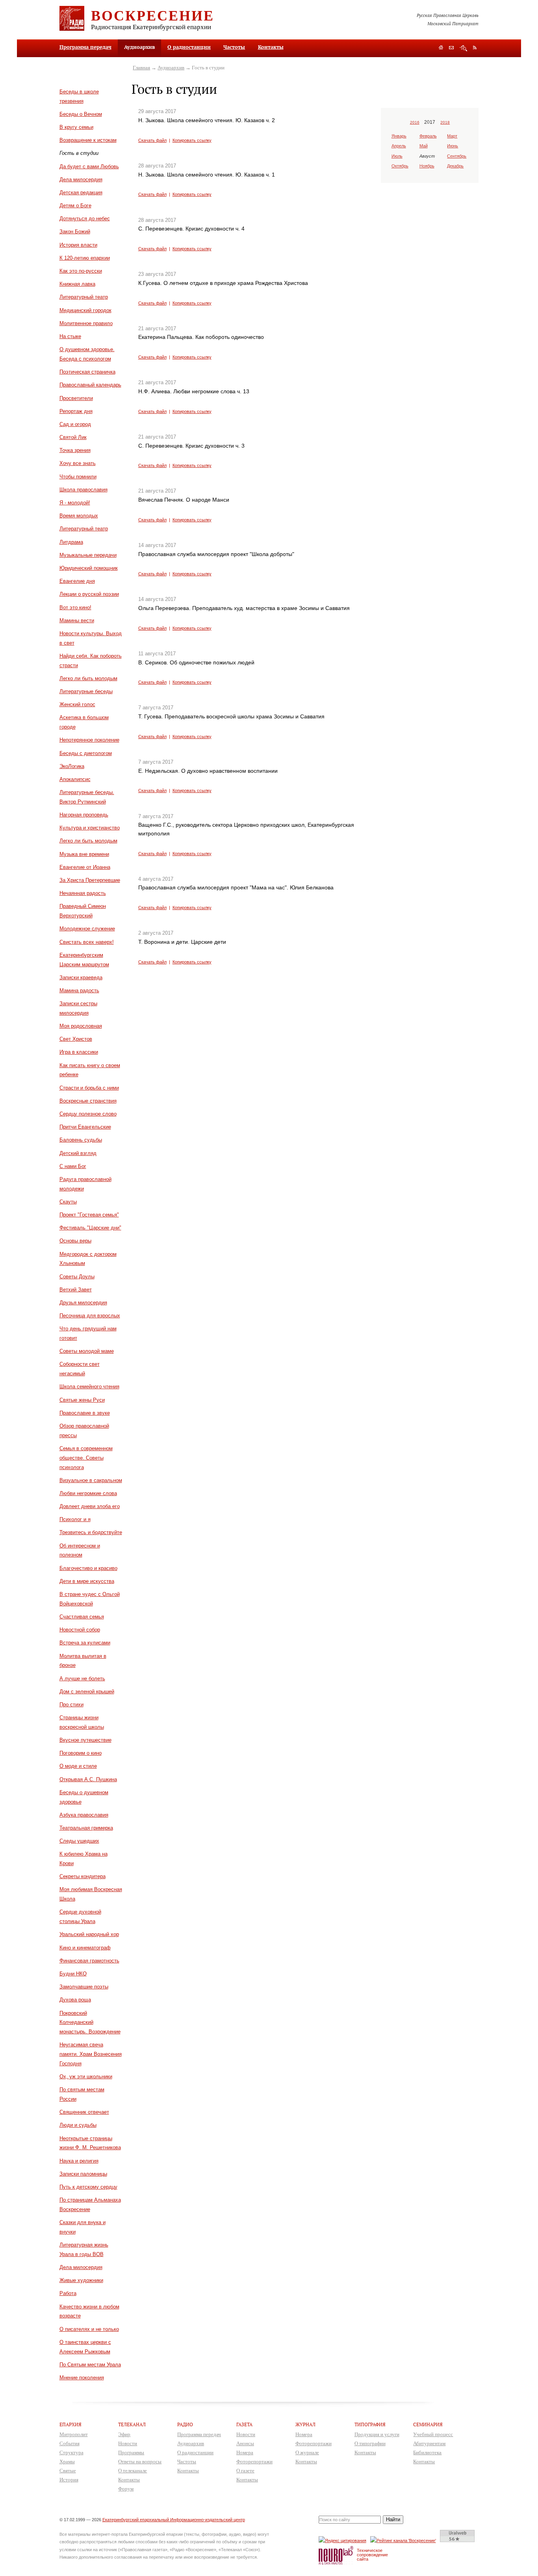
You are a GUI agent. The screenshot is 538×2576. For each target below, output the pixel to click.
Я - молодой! (75, 503)
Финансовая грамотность (89, 1961)
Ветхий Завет (76, 1290)
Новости (128, 2443)
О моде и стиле (78, 1766)
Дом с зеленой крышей (87, 1692)
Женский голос (77, 704)
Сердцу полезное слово (88, 1114)
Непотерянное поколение (89, 740)
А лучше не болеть (82, 1679)
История (69, 2480)
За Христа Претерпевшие (90, 880)
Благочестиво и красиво (88, 1568)
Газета (244, 2424)
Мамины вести (77, 620)
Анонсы (245, 2443)
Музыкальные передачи (88, 555)
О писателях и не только (89, 2329)
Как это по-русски (81, 271)
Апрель (399, 146)
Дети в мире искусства (87, 1581)
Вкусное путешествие (85, 1740)
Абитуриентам (429, 2443)
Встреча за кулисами (85, 1643)
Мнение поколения (82, 2378)
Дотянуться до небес (85, 219)
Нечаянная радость (83, 893)
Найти (393, 2519)
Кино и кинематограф (85, 1948)
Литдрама (71, 542)
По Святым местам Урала (90, 2365)
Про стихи (71, 1705)
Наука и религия (79, 2161)
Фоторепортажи (254, 2462)
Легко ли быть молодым (88, 678)
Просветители (76, 398)
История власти (78, 245)
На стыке (70, 336)
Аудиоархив (171, 68)
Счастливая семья (82, 1617)
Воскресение (153, 15)
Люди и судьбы (78, 2125)
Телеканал (132, 2424)
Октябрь (400, 166)
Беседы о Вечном (81, 114)
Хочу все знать (78, 463)
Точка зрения (75, 450)
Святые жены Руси (82, 1400)
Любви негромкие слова (88, 1493)
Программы (131, 2452)
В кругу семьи (76, 127)
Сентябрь (457, 156)
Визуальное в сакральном (91, 1480)
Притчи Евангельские (85, 1127)
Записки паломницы (83, 2174)
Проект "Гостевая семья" (89, 1215)
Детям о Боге (75, 206)
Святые (68, 2471)
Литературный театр (84, 297)
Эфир (124, 2434)
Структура (71, 2452)
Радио (185, 2424)
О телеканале (133, 2471)
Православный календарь (90, 385)
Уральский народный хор (89, 1934)
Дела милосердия (81, 179)
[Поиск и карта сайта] (463, 48)
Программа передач (85, 47)
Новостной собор (80, 1630)
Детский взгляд (78, 1153)
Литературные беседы (86, 691)
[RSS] (475, 47)
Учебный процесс (433, 2434)
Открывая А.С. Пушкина (88, 1779)
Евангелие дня (77, 581)
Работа (68, 2293)
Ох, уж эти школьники (86, 2077)
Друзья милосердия (83, 1303)
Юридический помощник (89, 568)
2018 (445, 122)
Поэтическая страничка (87, 372)
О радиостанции (189, 47)
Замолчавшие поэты (84, 1987)
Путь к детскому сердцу (88, 2187)
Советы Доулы (77, 1277)
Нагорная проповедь (84, 815)
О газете (245, 2471)
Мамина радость (79, 990)
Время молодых (79, 516)
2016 (415, 122)
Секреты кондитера (83, 1876)
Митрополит (74, 2434)
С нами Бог (73, 1166)
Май (424, 146)
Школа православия (83, 490)
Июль (397, 156)
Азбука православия (84, 1815)
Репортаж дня (76, 411)
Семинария (428, 2424)
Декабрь (455, 166)
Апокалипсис (75, 779)
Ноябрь (427, 166)
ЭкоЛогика (72, 766)
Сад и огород (75, 424)
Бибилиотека (427, 2452)
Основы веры (75, 1241)
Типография (370, 2424)
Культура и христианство (90, 828)
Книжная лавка (77, 284)
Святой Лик (73, 437)
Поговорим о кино (81, 1753)
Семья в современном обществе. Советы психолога (86, 1458)
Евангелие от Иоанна (85, 867)
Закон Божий (75, 232)
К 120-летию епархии (85, 258)
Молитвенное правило (86, 323)
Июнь (453, 146)
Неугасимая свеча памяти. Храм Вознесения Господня (91, 2054)
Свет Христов (76, 1039)
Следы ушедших (79, 1841)
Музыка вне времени (84, 854)
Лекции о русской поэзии (89, 594)
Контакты (271, 47)
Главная (141, 68)
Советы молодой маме (87, 1351)
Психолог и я (75, 1519)
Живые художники (81, 2280)
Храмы (67, 2462)
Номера (245, 2452)
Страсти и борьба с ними (89, 1088)
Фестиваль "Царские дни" (90, 1228)
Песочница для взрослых (90, 1316)
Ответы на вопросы (140, 2462)
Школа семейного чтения (89, 1387)
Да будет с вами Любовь (89, 166)
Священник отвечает (84, 2112)
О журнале (307, 2452)
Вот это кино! (75, 607)
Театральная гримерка (86, 1828)
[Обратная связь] (451, 48)
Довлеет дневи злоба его (90, 1506)
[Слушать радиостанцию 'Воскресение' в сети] (404, 2540)
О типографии (370, 2443)
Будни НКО (73, 1974)
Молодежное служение (87, 929)
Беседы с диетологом (86, 753)
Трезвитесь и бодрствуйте (91, 1532)
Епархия (70, 2424)
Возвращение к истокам (88, 140)
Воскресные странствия (88, 1101)
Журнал (305, 2424)
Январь (399, 136)
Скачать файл (152, 140)
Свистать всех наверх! (87, 942)
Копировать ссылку (192, 140)
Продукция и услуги (377, 2434)
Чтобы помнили (78, 477)
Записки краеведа (81, 977)
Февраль (428, 136)
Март (452, 136)
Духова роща (75, 2000)
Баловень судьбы (81, 1140)
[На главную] (441, 48)
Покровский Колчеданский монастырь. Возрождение (90, 2023)
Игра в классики (79, 1052)
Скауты (68, 1202)
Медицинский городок (85, 310)
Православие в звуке (85, 1413)
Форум (126, 2489)
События (70, 2443)
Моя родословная (81, 1026)
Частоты (234, 47)
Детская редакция (81, 193)
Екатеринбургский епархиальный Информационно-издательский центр (174, 2520)
